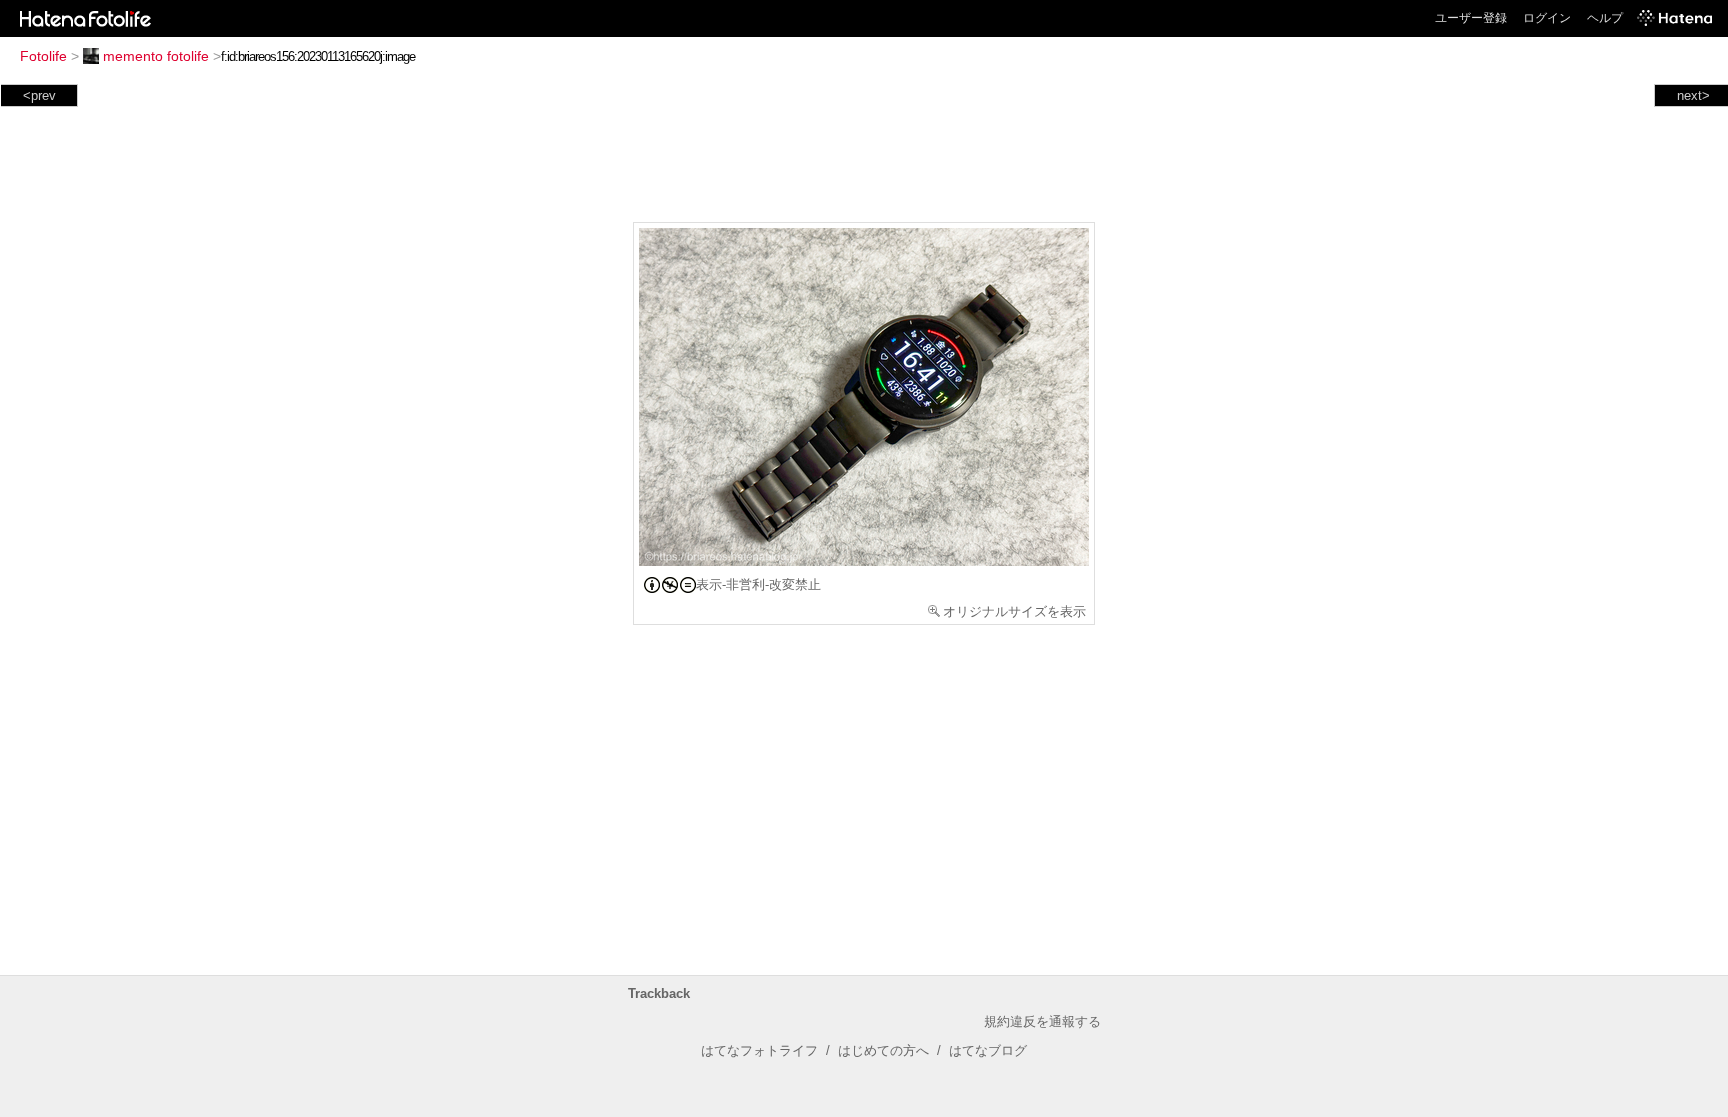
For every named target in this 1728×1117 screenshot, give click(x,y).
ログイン (1547, 18)
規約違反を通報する (1042, 1021)
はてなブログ (988, 1050)
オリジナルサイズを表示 (1014, 611)
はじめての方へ (883, 1050)
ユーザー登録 (1471, 18)
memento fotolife (156, 56)
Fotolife (43, 56)
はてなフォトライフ (759, 1050)
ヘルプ (1605, 18)
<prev (39, 95)
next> (1693, 95)
